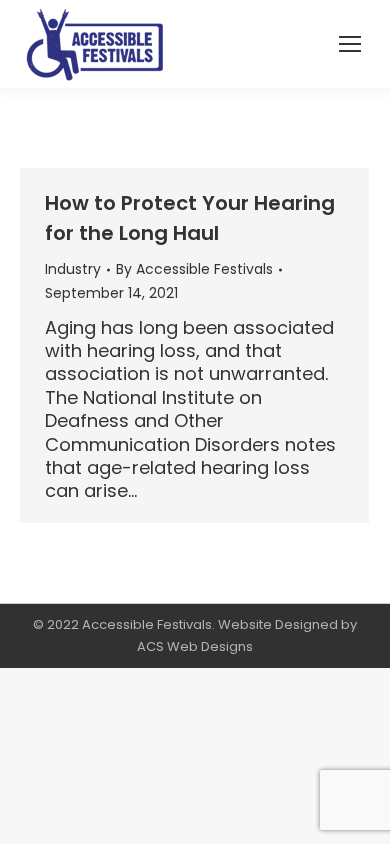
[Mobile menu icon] (350, 44)
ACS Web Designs (195, 646)
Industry (73, 269)
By (194, 269)
